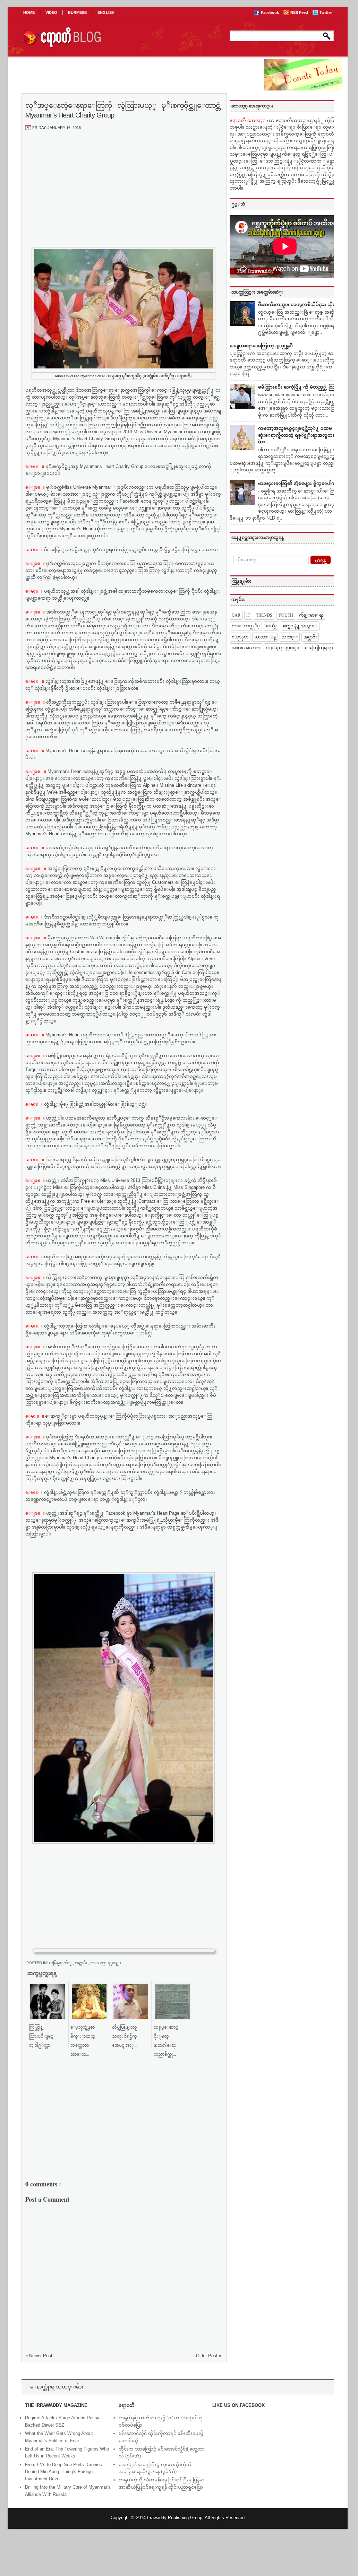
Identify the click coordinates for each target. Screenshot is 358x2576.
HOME (29, 12)
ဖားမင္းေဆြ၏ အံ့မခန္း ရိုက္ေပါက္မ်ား (299, 483)
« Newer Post (39, 2356)
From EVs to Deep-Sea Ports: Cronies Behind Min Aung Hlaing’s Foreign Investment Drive (63, 2472)
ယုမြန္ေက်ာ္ (61, 1963)
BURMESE (77, 12)
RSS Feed (300, 12)
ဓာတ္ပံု (271, 626)
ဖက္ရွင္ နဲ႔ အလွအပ (300, 626)
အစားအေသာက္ (246, 648)
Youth (286, 615)
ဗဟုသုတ (240, 637)
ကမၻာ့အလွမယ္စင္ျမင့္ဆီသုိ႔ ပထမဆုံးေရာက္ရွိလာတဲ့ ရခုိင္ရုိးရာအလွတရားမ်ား (299, 435)
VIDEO (51, 12)
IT (248, 615)
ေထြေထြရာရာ (319, 648)
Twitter (326, 12)
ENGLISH (106, 12)
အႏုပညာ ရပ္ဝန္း (106, 1963)
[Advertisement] (123, 188)
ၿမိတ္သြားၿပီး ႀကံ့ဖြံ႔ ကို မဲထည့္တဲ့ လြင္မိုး (299, 387)
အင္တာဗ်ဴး (82, 1963)
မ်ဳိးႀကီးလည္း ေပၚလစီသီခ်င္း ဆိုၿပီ (299, 304)
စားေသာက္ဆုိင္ (246, 626)
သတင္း (290, 637)
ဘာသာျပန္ (265, 637)
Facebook (270, 12)
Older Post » (209, 2356)
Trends (264, 615)
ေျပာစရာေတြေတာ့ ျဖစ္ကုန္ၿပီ (261, 346)
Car (236, 615)
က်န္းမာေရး (311, 615)
